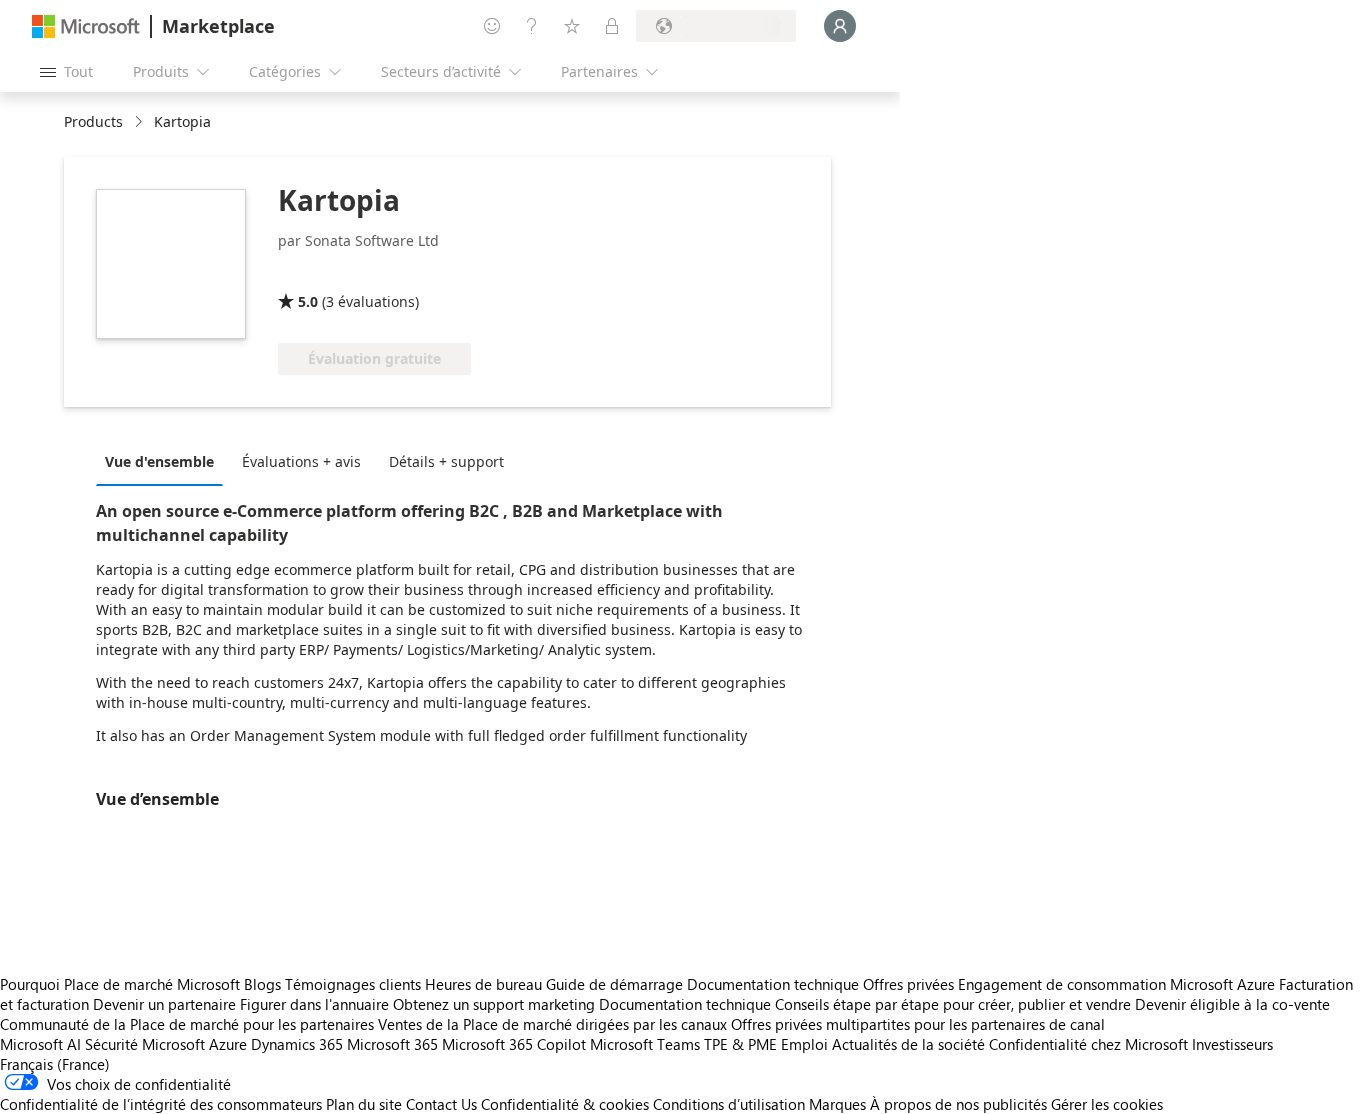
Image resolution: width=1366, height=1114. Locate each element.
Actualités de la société (908, 1044)
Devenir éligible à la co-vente (1232, 1004)
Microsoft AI (40, 1044)
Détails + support (446, 461)
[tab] (164, 461)
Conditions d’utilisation (729, 1104)
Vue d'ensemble (159, 461)
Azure (228, 1044)
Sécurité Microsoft (145, 1044)
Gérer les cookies (1107, 1104)
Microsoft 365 (392, 1044)
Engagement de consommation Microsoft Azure (1118, 984)
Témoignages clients (353, 984)
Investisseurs (1232, 1044)
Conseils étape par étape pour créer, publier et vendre (953, 1004)
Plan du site (364, 1104)
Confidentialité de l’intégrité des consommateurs (161, 1104)
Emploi (804, 1044)
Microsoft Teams (645, 1044)
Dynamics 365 (297, 1044)
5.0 (308, 301)
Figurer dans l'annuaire (314, 1004)
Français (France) (55, 1064)
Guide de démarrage (614, 984)
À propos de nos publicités (958, 1104)
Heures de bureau (483, 984)
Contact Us (441, 1104)
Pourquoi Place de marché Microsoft (120, 984)
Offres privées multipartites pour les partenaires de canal (918, 1024)
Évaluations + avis (301, 461)
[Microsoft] (86, 26)
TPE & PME (740, 1044)
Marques (837, 1104)
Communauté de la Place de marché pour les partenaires (187, 1024)
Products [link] (93, 121)
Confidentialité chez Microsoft (1088, 1044)
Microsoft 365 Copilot (514, 1044)
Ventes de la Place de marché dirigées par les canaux (552, 1024)
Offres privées (908, 984)
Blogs (262, 984)
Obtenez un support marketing (494, 1004)
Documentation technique (773, 984)
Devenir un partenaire (164, 1004)
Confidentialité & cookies (565, 1104)
